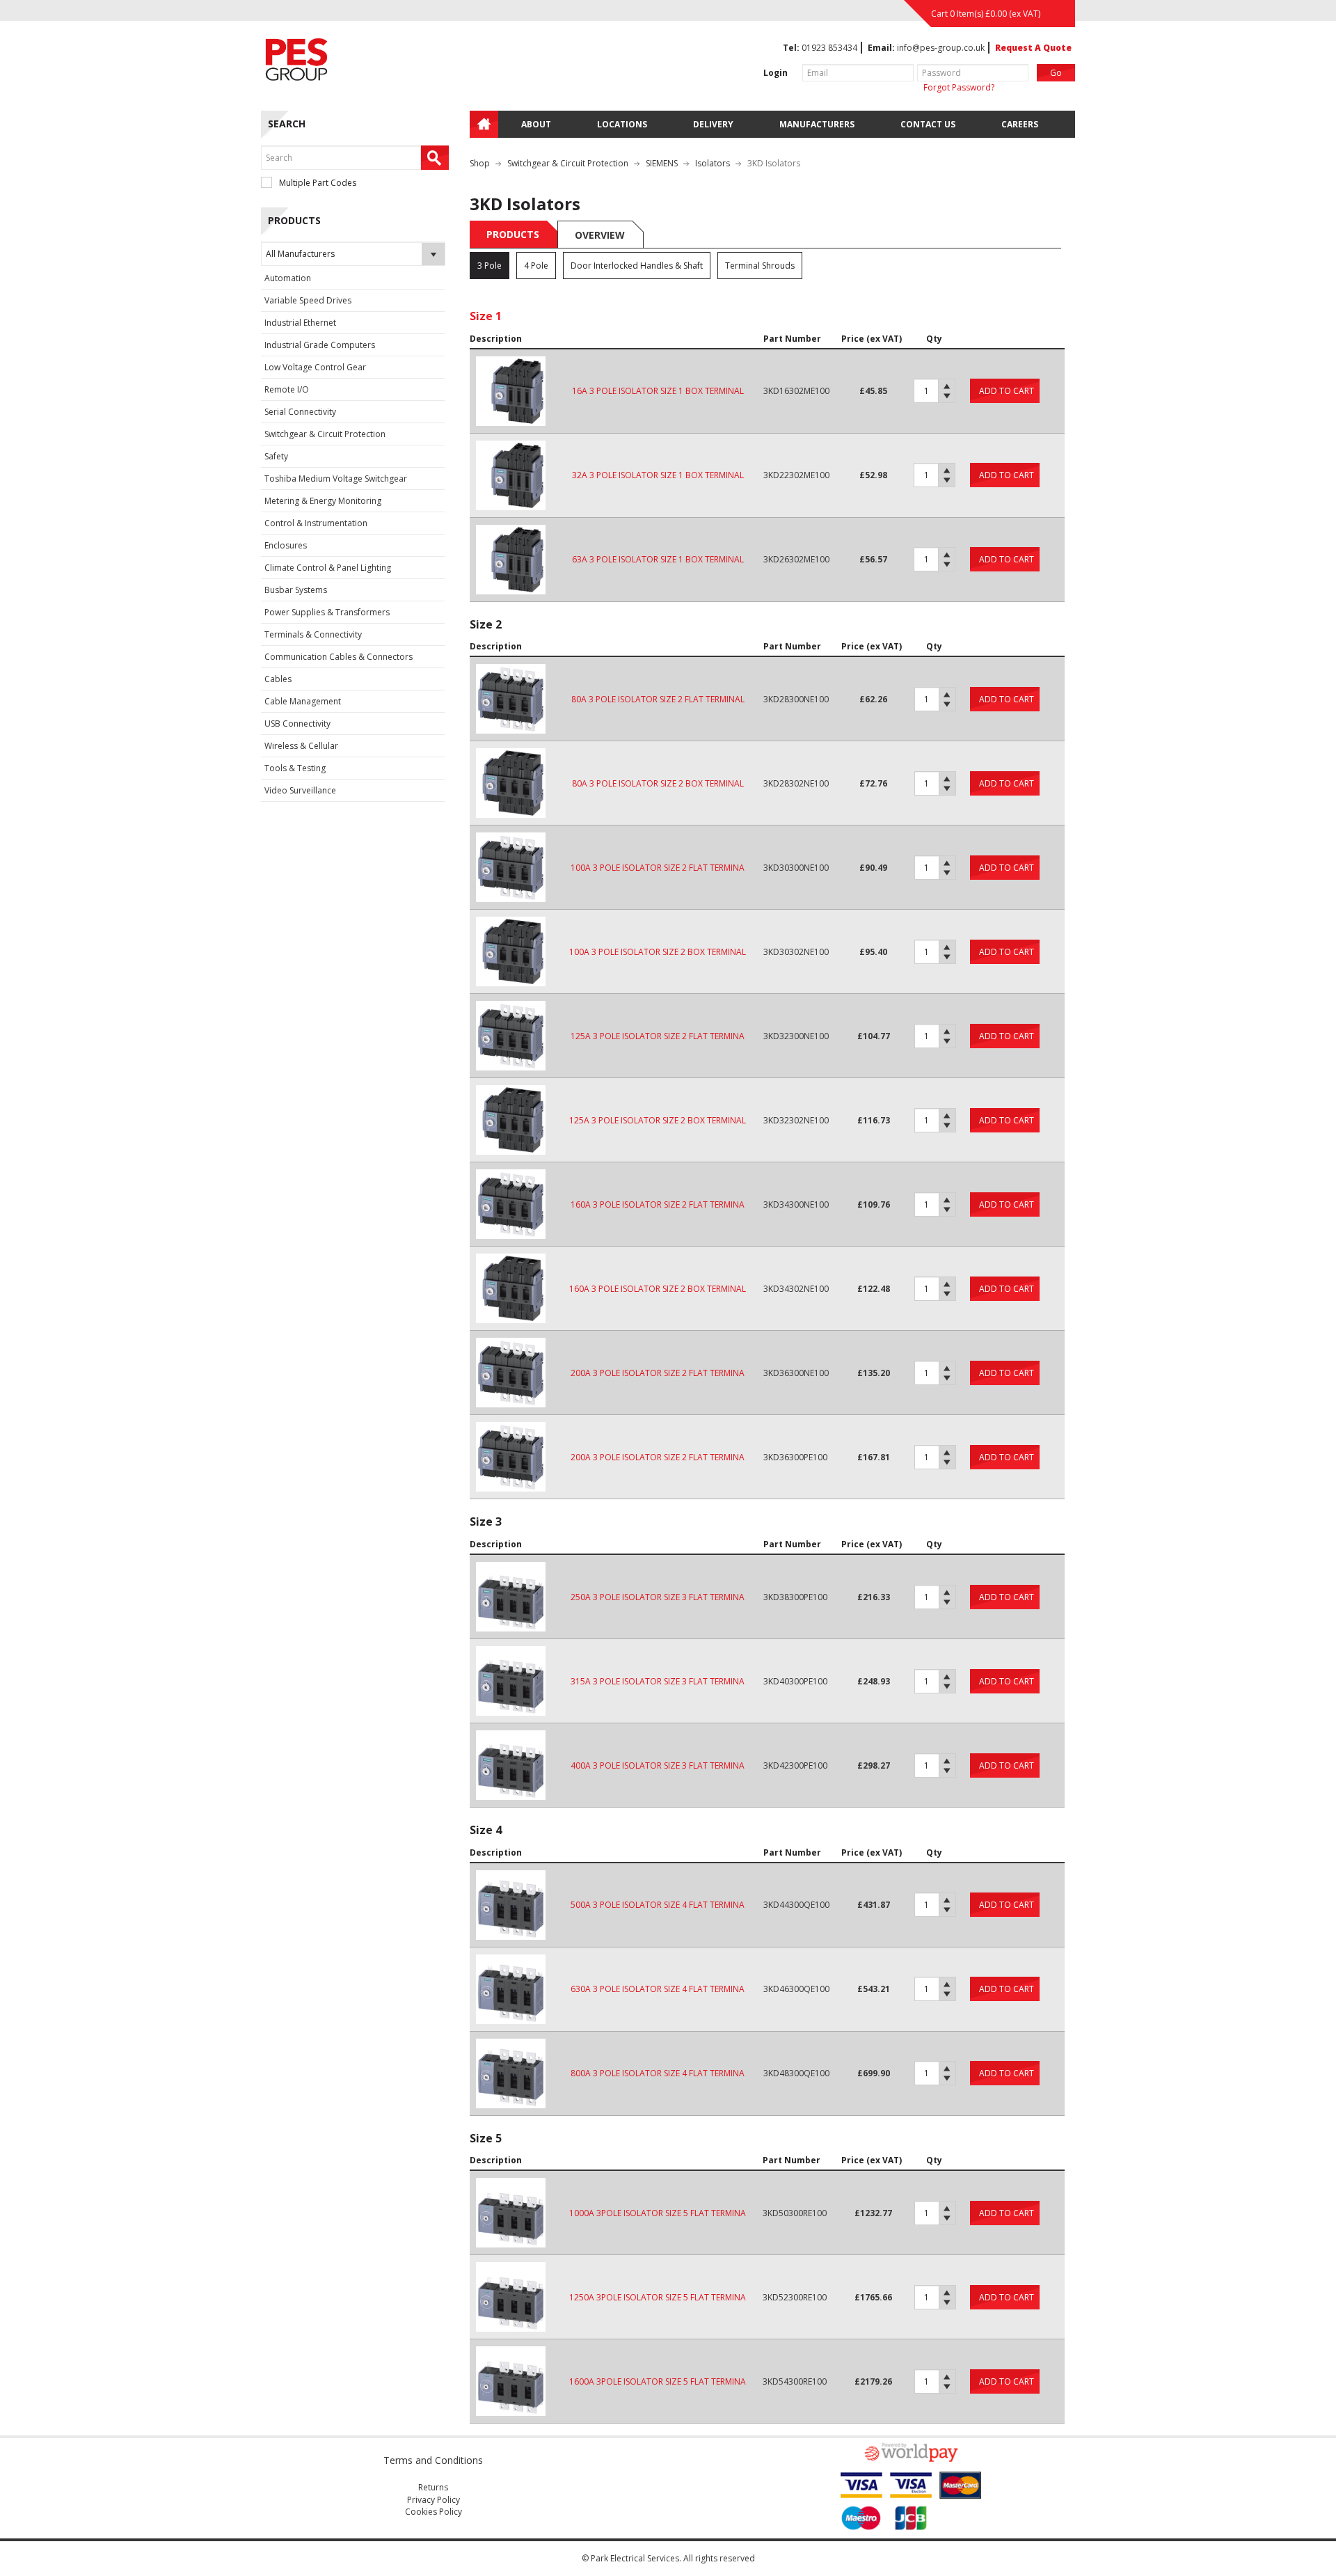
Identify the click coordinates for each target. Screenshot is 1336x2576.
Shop (480, 163)
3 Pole (490, 266)
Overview (600, 235)
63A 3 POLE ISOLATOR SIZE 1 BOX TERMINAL (658, 559)
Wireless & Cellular (301, 746)
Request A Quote (1033, 48)
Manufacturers (817, 124)
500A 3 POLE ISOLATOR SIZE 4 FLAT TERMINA (658, 1905)
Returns (433, 2487)
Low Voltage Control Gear (315, 367)
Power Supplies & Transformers (327, 612)
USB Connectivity (297, 724)
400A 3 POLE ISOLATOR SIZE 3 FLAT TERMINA (658, 1765)
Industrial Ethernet (300, 323)
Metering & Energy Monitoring (323, 501)
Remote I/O (287, 389)
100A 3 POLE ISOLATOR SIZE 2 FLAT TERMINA (658, 868)
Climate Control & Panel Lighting (328, 568)
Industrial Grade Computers (320, 345)
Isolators (713, 163)
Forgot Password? (959, 87)
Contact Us (928, 124)
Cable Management (303, 701)
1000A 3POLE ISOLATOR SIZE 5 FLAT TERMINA (658, 2213)
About (536, 124)
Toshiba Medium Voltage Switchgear (336, 479)
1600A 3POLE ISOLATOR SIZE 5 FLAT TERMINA (658, 2381)
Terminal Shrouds (760, 266)
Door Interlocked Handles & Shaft (637, 266)
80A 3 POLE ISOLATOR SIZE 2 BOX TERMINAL (658, 783)
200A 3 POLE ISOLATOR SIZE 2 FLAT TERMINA (658, 1373)
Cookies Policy (434, 2512)
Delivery (713, 124)
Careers (1020, 124)
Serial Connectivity (300, 412)
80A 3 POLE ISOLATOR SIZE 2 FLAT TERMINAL (658, 699)
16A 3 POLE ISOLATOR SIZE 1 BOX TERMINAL (658, 391)
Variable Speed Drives (308, 300)
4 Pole (536, 266)
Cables (278, 679)
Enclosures (286, 545)
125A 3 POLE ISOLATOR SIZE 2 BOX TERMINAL (658, 1120)
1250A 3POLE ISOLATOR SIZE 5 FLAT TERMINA (658, 2297)
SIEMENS (662, 163)
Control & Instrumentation (316, 523)
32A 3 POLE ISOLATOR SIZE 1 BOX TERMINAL (658, 475)
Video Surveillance (300, 790)
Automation (288, 278)
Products (513, 234)
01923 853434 (829, 48)
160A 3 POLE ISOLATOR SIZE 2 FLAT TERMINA (658, 1204)
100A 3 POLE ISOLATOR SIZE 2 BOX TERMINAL (658, 952)
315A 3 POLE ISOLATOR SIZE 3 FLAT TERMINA (658, 1681)
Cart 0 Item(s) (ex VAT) (986, 14)
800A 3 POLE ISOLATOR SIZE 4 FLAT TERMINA (658, 2073)
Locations (622, 124)
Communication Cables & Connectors (339, 657)
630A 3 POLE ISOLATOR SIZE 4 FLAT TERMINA (658, 1989)
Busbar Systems (296, 590)
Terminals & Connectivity (313, 634)
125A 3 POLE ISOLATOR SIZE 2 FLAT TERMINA (658, 1036)
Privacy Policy (434, 2500)
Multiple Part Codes (318, 183)
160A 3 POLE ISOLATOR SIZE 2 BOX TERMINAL (658, 1289)
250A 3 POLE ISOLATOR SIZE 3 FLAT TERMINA (658, 1597)
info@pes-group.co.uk (941, 48)
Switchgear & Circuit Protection (325, 434)
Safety (276, 456)
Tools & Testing (295, 768)
